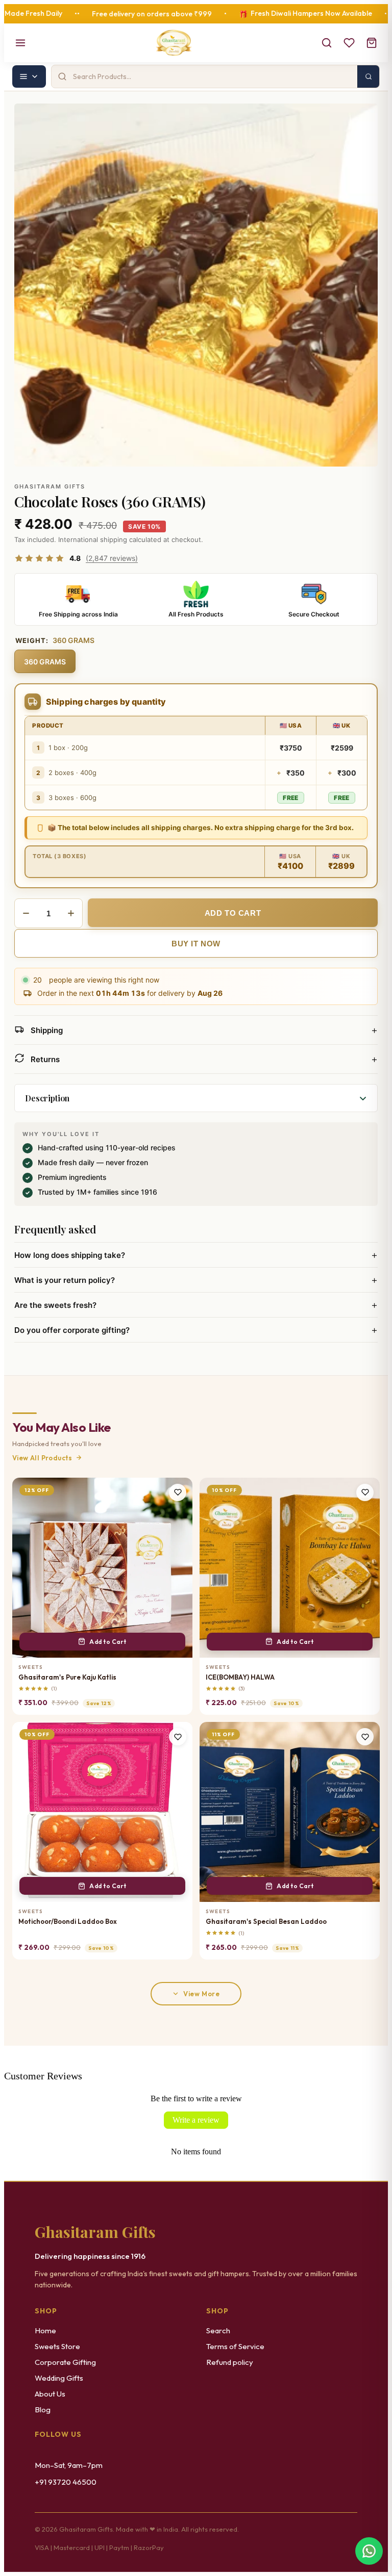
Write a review (196, 2120)
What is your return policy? (196, 1280)
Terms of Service (235, 2346)
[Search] (327, 43)
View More (201, 1994)
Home (45, 2330)
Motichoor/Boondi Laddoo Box (68, 1921)
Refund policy (230, 2362)
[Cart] (372, 43)
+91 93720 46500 (66, 2482)
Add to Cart (108, 1642)
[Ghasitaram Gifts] (174, 43)
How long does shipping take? (196, 1255)
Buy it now (196, 944)
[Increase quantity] (71, 913)
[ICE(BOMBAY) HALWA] (290, 1568)
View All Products (42, 1458)
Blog (43, 2410)
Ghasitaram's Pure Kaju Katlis (67, 1677)
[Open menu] (20, 43)
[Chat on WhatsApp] (369, 2549)
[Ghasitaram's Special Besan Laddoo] (290, 1812)
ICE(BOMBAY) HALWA (240, 1677)
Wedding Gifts (59, 2378)
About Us (50, 2394)
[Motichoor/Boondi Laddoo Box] (102, 1812)
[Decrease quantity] (26, 913)
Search (218, 2330)
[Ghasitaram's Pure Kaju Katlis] (102, 1568)
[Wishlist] (349, 43)
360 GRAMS (45, 662)
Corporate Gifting (65, 2362)
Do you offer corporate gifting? (196, 1330)
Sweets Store (57, 2346)
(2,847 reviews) (112, 558)
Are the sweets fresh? (196, 1305)
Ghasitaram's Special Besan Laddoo (266, 1921)
